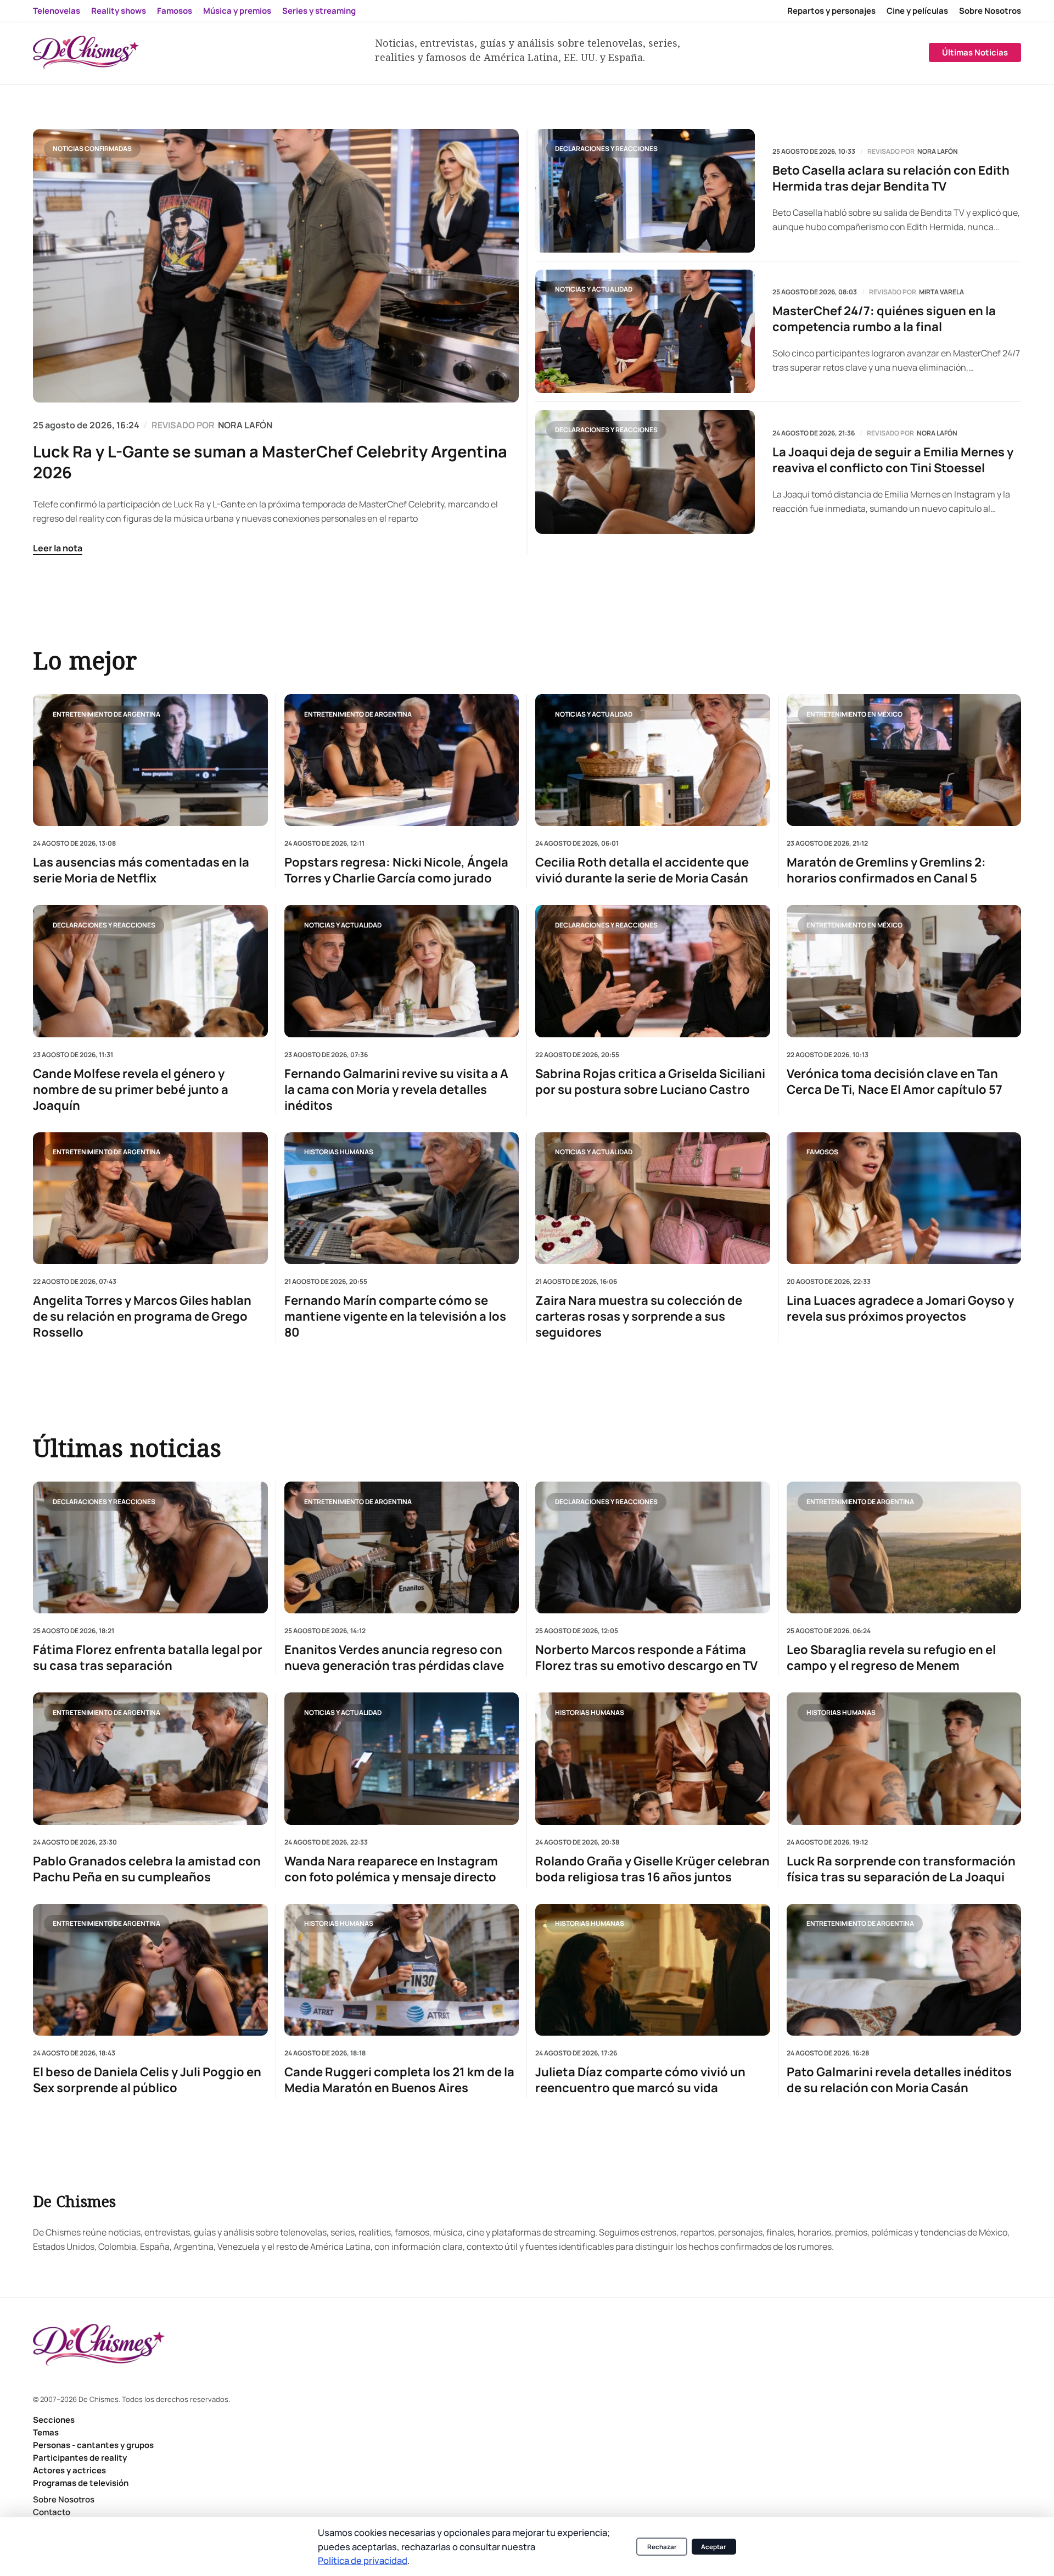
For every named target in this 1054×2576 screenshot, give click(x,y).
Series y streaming (319, 11)
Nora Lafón (938, 152)
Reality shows (119, 11)
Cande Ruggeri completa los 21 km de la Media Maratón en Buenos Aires (399, 2080)
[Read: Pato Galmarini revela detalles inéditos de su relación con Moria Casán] (904, 1970)
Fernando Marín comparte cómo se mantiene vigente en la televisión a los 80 (395, 1317)
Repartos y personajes (831, 11)
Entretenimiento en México (854, 714)
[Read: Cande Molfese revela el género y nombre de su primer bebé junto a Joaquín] (150, 971)
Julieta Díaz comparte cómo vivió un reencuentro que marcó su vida (640, 2080)
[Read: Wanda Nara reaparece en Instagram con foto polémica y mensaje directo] (402, 1758)
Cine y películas (917, 11)
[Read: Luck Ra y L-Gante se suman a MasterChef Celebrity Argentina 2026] (276, 266)
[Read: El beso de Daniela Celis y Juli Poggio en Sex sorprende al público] (150, 1970)
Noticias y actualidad (594, 289)
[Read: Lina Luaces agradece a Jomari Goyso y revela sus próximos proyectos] (904, 1198)
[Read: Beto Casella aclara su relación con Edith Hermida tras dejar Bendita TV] (645, 191)
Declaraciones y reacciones (606, 149)
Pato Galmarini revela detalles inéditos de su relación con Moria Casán (899, 2080)
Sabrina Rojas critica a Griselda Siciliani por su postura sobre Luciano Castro (650, 1081)
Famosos (175, 11)
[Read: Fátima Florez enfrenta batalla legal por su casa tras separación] (150, 1547)
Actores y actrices (69, 2470)
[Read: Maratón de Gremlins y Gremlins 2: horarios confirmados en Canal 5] (904, 760)
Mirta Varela (941, 292)
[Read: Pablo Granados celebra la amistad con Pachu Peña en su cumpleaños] (150, 1758)
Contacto (52, 2512)
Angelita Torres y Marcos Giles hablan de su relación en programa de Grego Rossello (142, 1317)
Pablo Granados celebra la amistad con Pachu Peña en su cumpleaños (147, 1869)
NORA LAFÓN (245, 425)
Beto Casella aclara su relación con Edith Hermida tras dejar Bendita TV (891, 178)
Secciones (54, 2420)
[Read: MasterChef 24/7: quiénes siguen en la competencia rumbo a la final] (645, 331)
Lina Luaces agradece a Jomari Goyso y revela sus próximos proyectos (900, 1309)
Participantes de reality (80, 2458)
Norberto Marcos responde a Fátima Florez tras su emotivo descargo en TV (646, 1658)
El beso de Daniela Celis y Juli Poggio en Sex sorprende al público (147, 2080)
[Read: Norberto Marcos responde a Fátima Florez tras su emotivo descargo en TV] (653, 1547)
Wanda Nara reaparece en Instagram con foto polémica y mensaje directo (391, 1869)
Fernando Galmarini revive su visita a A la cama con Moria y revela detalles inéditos (396, 1089)
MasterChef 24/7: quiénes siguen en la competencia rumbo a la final (884, 319)
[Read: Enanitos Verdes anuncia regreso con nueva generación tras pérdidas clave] (402, 1547)
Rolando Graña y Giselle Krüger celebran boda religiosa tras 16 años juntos (652, 1869)
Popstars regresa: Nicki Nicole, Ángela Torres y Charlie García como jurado (396, 870)
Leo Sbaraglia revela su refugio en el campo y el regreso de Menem (891, 1658)
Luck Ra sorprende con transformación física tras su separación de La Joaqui (901, 1869)
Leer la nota (58, 548)
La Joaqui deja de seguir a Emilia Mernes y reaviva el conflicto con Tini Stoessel (893, 460)
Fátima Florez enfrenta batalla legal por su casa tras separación (148, 1658)
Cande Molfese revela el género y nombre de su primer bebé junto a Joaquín (131, 1089)
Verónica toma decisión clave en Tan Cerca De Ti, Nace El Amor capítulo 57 (895, 1081)
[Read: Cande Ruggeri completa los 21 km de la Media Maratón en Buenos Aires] (402, 1970)
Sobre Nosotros (990, 11)
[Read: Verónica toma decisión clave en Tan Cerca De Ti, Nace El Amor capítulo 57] (904, 971)
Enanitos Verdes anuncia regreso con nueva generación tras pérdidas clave (394, 1658)
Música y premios (237, 11)
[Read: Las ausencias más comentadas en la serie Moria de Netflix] (150, 760)
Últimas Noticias (975, 52)
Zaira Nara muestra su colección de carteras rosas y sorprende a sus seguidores (639, 1317)
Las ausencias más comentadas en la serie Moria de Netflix (141, 870)
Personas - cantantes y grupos (93, 2445)
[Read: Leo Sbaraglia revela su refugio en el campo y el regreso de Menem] (904, 1547)
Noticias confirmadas (92, 149)
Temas (46, 2432)
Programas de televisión (81, 2483)
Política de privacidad (363, 2560)
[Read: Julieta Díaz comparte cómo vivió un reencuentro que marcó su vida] (653, 1970)
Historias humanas (339, 1152)
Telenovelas (57, 11)
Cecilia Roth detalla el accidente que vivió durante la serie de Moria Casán (642, 870)
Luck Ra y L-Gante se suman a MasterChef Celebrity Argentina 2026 (270, 462)
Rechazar (662, 2547)
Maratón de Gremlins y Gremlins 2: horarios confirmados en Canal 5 (886, 870)
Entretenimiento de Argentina (106, 714)
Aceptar (714, 2547)
